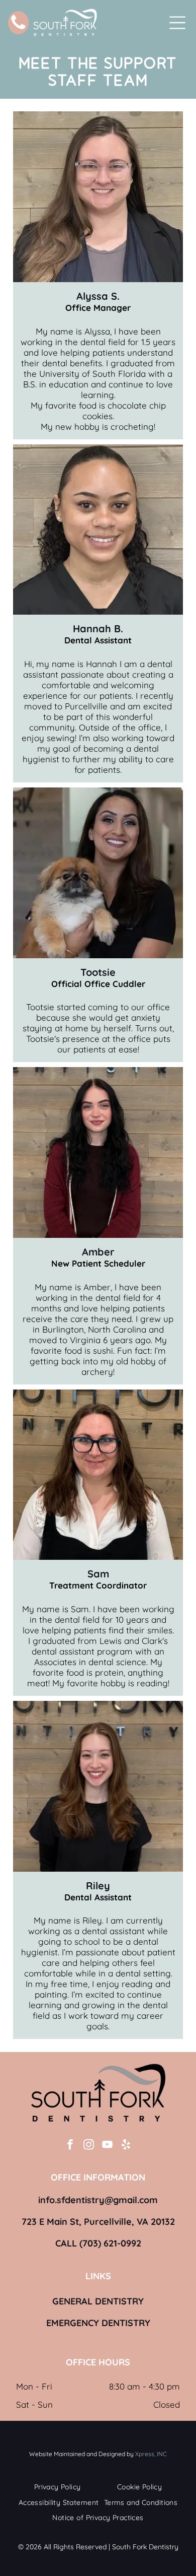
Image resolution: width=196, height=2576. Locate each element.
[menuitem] (58, 2487)
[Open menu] (177, 23)
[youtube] (108, 2146)
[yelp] (126, 2146)
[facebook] (70, 2146)
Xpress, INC (151, 2454)
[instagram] (89, 2146)
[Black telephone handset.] (18, 28)
